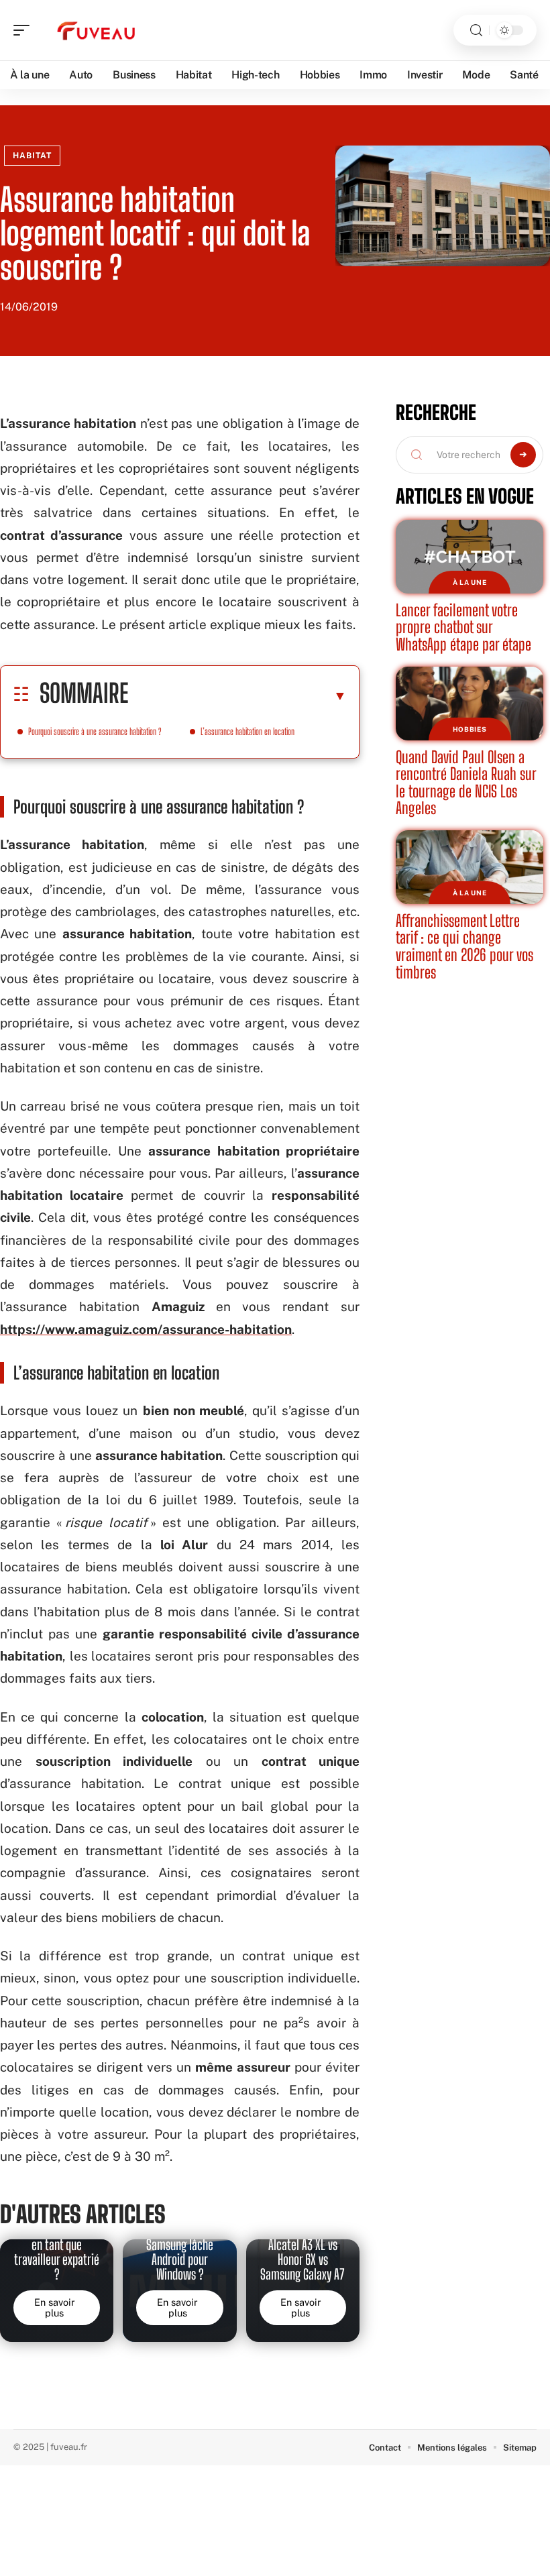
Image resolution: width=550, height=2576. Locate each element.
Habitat (32, 156)
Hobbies (470, 729)
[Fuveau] (97, 30)
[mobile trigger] (25, 30)
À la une (470, 582)
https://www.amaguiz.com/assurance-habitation (146, 1329)
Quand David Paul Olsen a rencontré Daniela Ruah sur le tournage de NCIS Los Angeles (466, 783)
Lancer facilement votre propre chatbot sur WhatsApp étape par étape (463, 627)
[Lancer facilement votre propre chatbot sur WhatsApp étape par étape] (470, 557)
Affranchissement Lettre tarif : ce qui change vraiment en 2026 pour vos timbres (464, 946)
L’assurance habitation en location (248, 731)
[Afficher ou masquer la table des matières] (237, 695)
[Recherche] (476, 31)
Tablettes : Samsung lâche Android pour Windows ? (180, 2252)
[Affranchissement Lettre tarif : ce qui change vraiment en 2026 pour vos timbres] (470, 867)
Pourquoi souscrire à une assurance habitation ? (95, 731)
